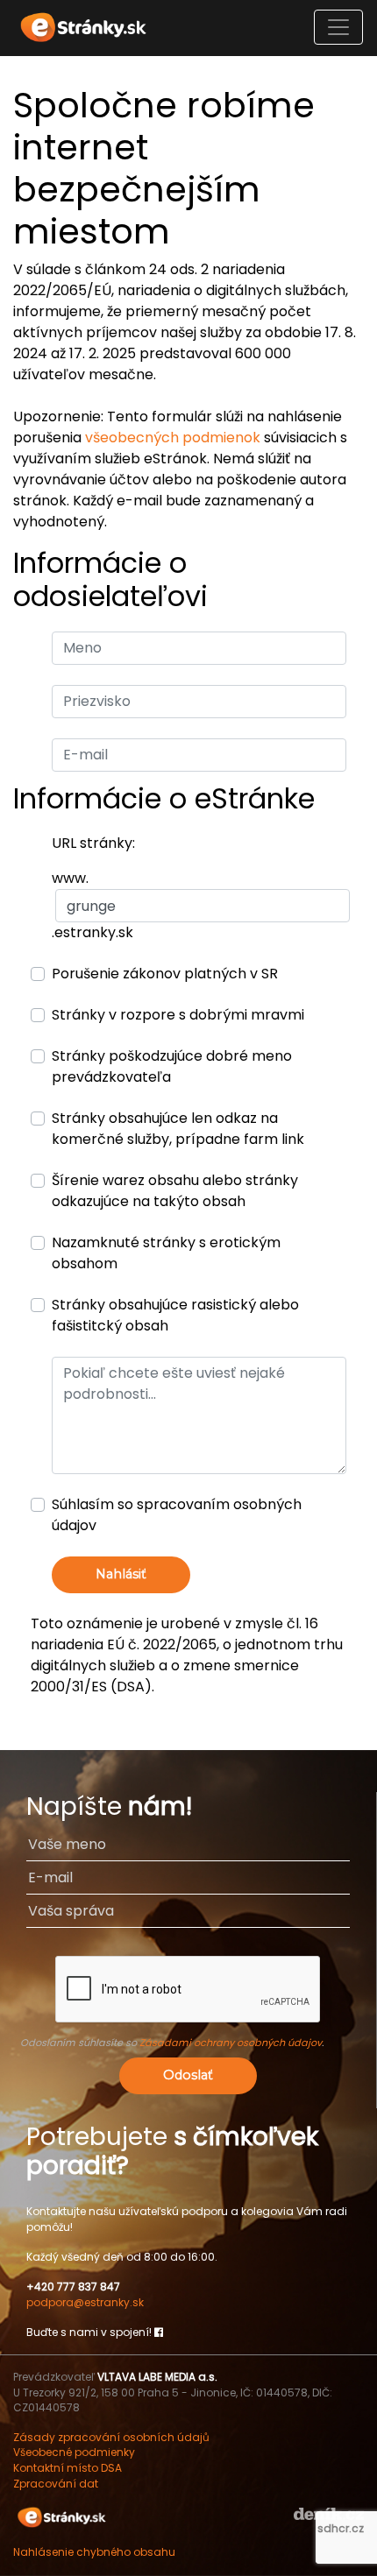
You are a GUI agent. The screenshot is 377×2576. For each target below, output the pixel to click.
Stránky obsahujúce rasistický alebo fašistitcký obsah (175, 1315)
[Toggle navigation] (338, 27)
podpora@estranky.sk (85, 2302)
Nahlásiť (121, 1574)
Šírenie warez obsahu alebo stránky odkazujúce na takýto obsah (175, 1191)
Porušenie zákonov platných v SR (165, 974)
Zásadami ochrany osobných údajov (231, 2043)
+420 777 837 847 (73, 2287)
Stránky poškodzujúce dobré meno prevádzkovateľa (172, 1066)
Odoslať (188, 2075)
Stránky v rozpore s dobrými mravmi (178, 1015)
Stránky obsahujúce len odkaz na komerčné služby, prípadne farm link (178, 1129)
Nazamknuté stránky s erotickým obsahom (166, 1253)
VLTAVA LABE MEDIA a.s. (157, 2377)
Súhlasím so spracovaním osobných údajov (177, 1515)
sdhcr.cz (341, 2528)
